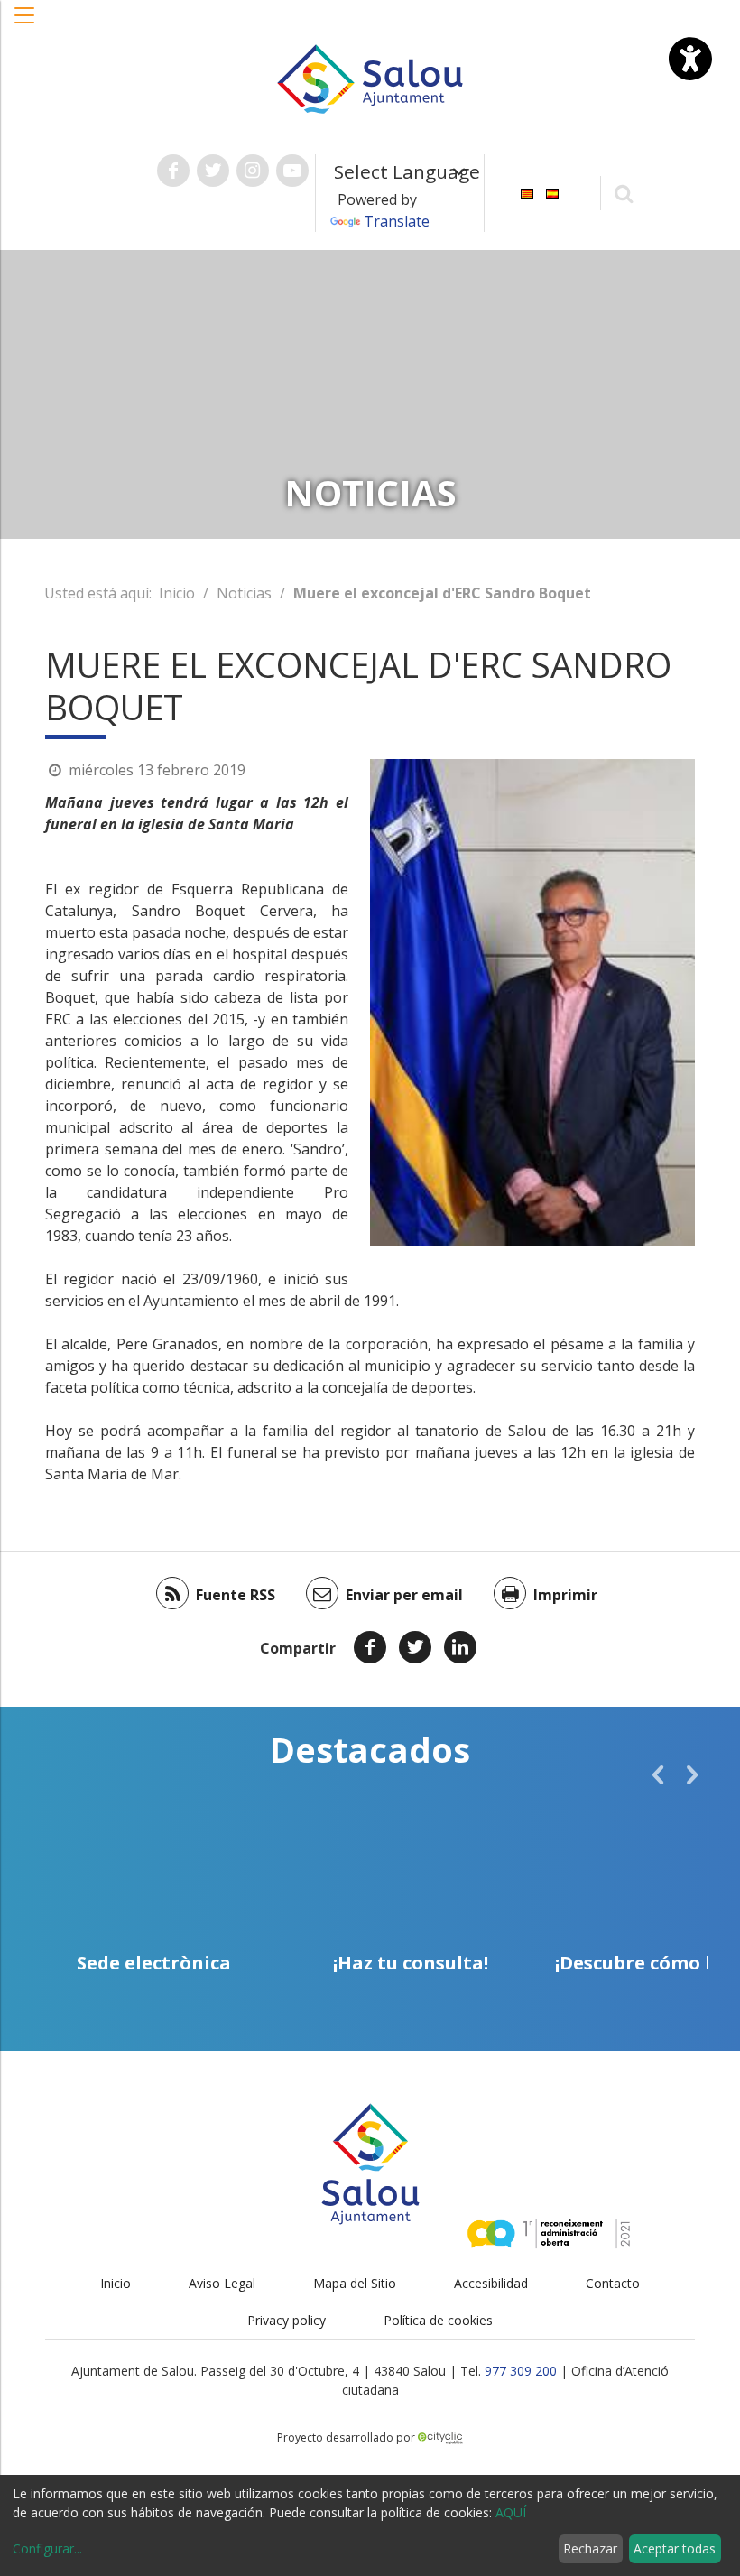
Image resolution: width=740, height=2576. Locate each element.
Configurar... (47, 2548)
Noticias (244, 593)
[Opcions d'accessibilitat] (690, 59)
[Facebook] (370, 1647)
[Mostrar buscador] (624, 193)
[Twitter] (415, 1647)
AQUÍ (511, 2512)
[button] (25, 24)
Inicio (177, 593)
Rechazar (590, 2548)
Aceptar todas (675, 2548)
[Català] (527, 192)
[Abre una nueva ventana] (173, 171)
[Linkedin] (460, 1647)
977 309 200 (521, 2371)
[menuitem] (527, 192)
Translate (397, 221)
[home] (370, 78)
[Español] (552, 192)
